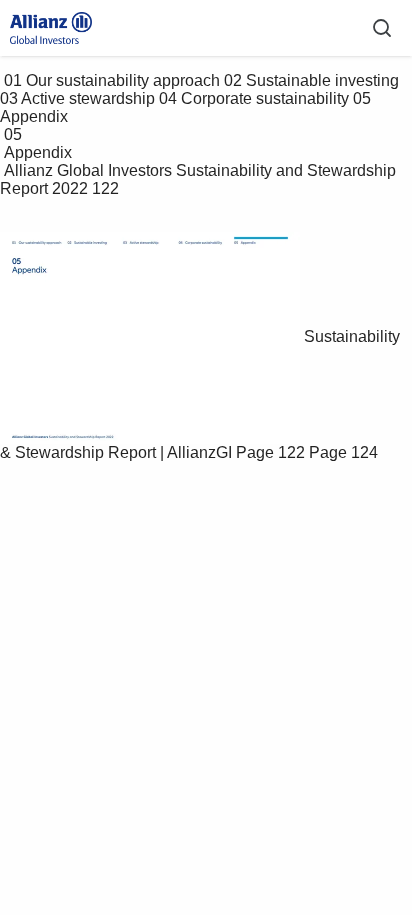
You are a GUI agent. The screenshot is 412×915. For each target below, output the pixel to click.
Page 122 (270, 452)
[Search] (382, 28)
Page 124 (343, 452)
